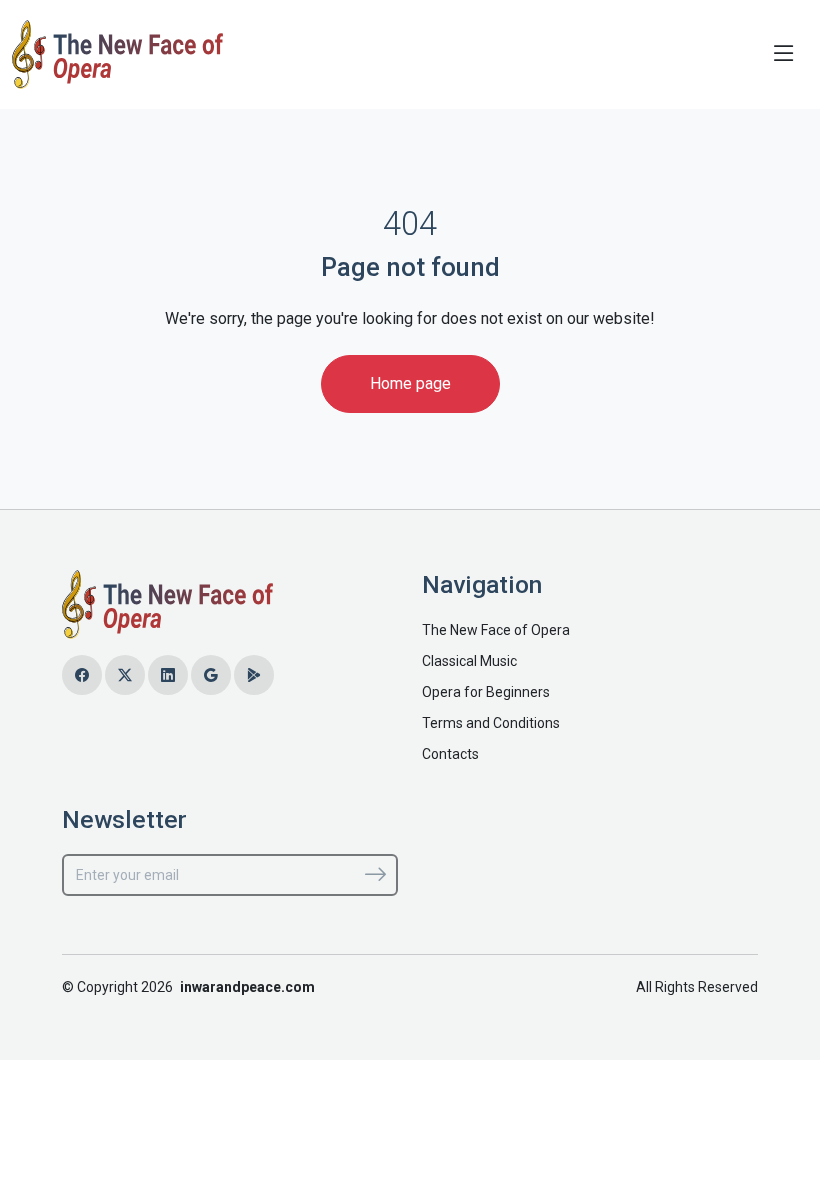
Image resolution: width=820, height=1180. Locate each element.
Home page (410, 383)
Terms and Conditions (491, 723)
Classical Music (469, 661)
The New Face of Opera (496, 630)
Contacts (450, 754)
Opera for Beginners (486, 692)
